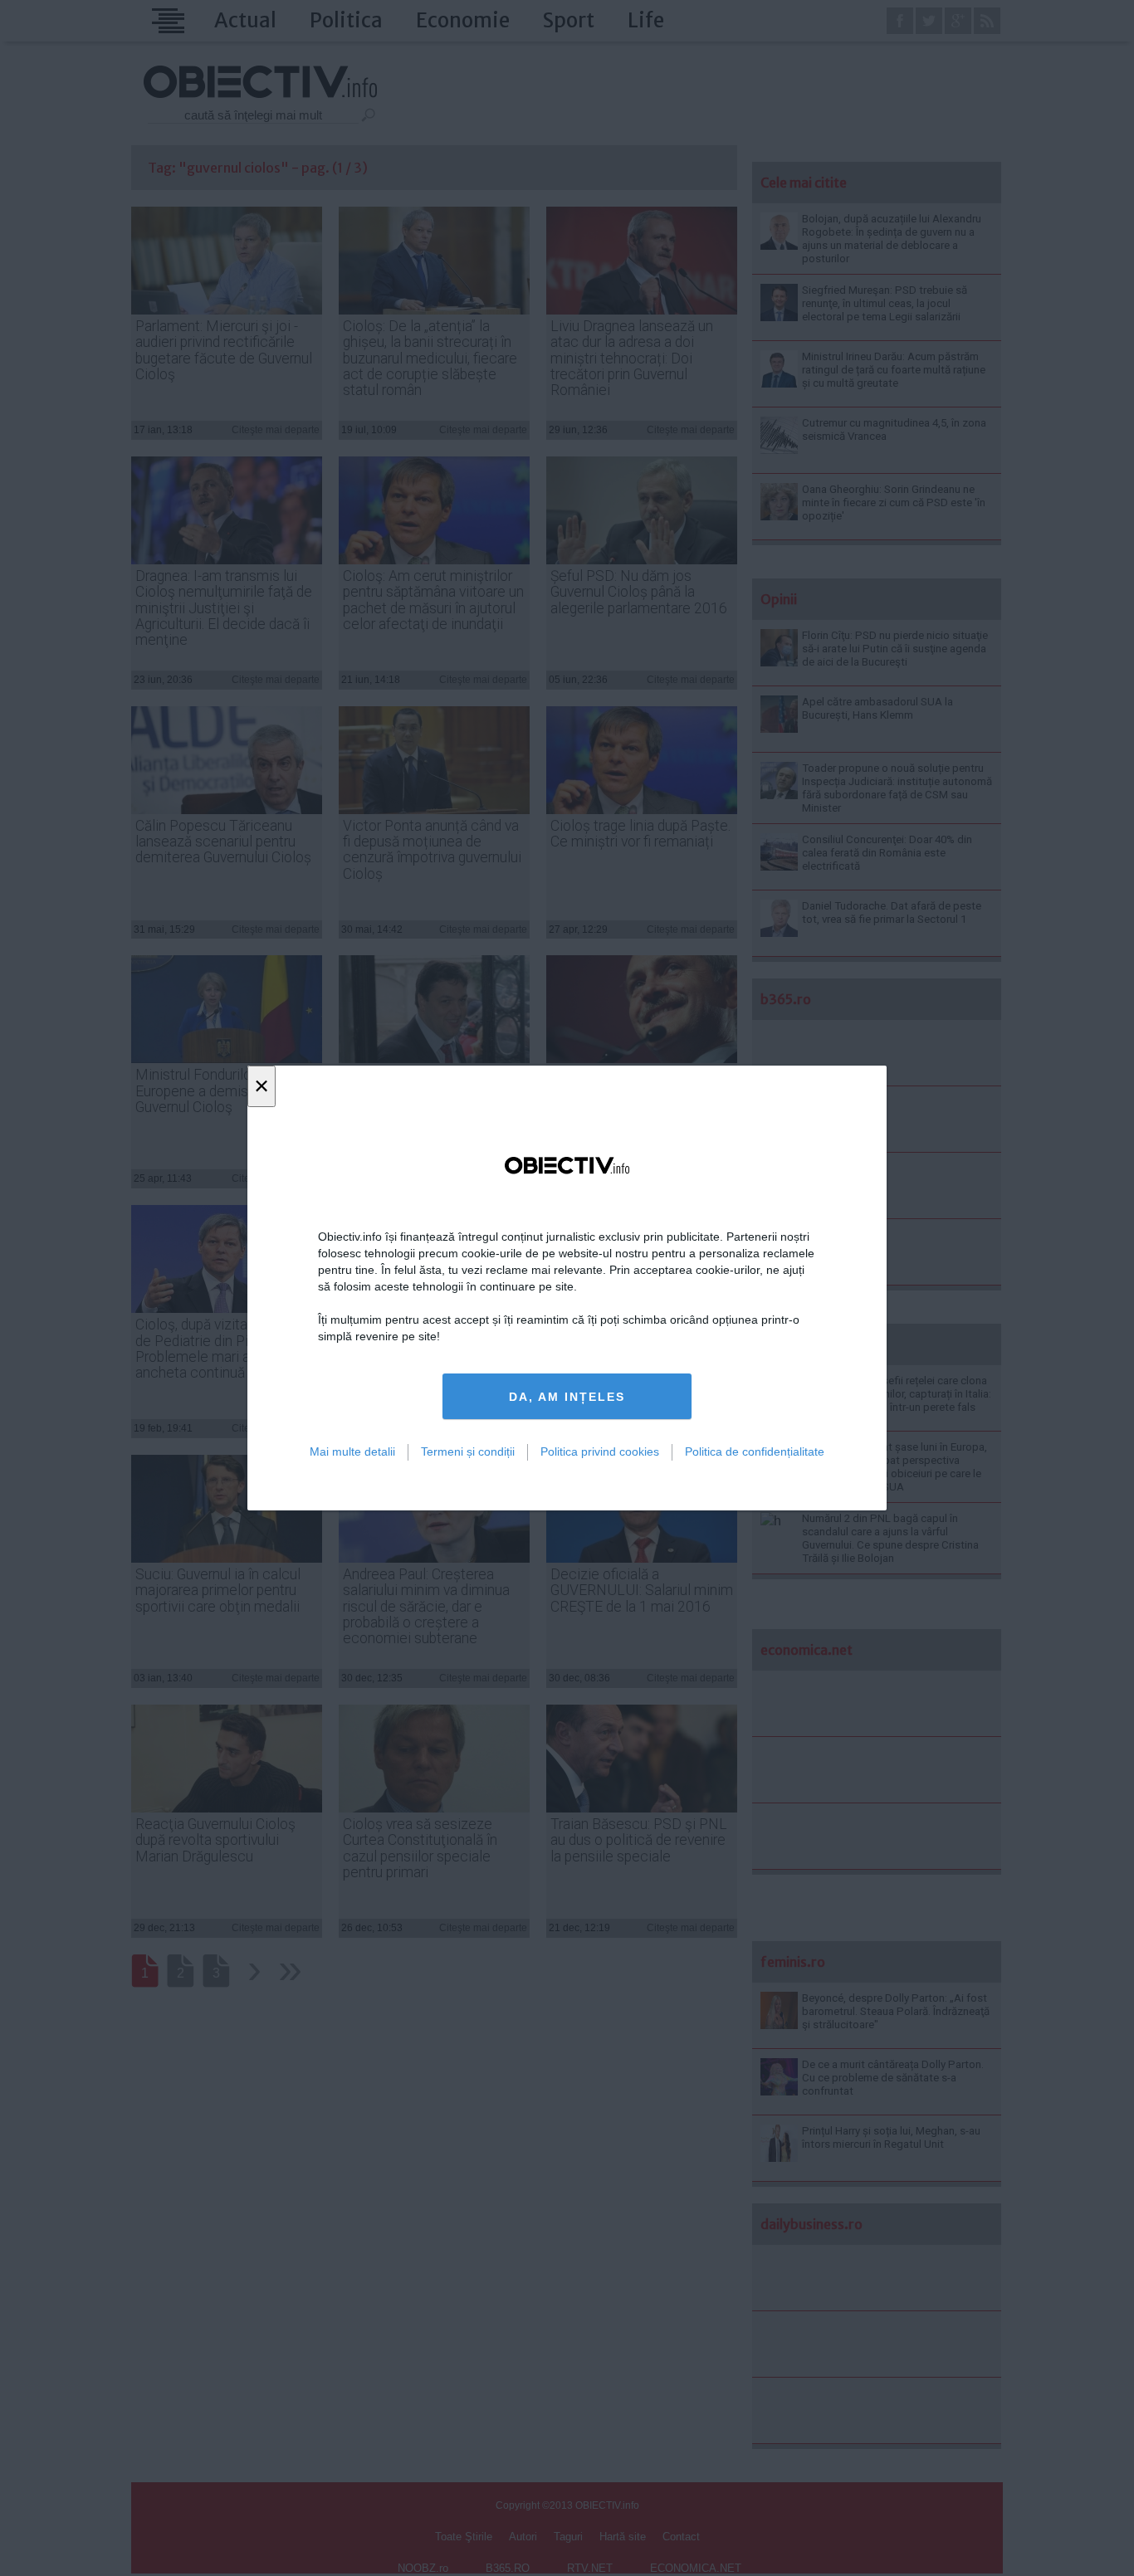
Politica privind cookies (600, 1451)
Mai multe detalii (352, 1451)
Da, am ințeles (567, 1397)
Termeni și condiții (468, 1451)
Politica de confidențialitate (755, 1451)
